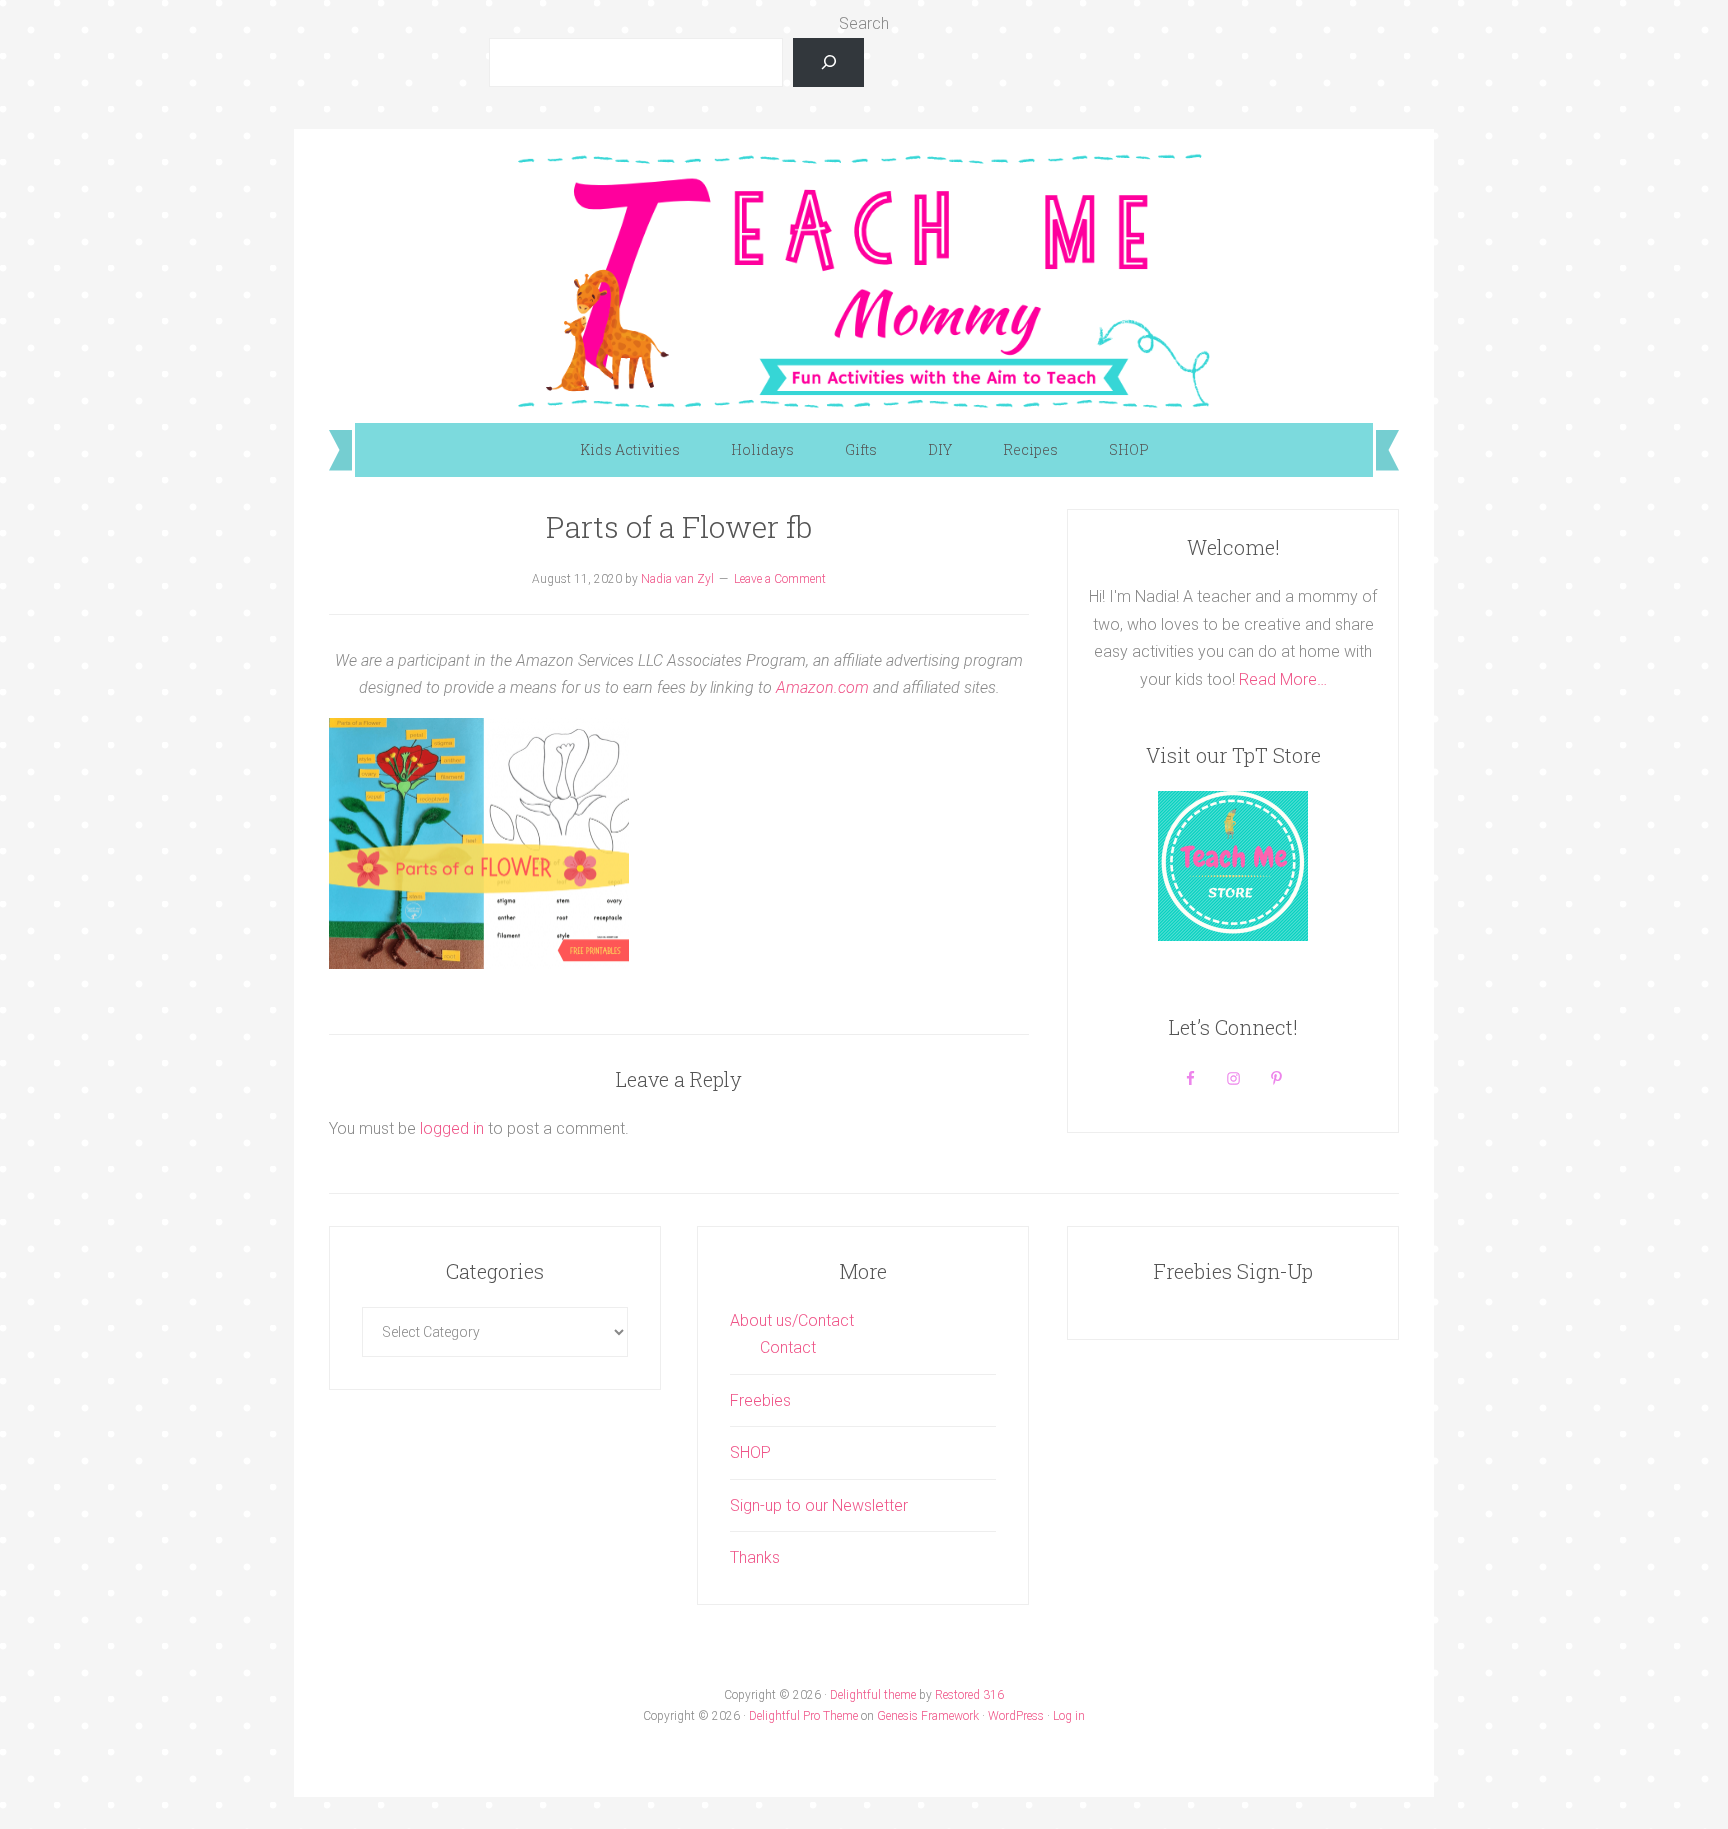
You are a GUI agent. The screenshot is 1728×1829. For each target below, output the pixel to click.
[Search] (828, 62)
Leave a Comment (780, 579)
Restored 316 (969, 1695)
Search (864, 23)
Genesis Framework (928, 1716)
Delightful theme (873, 1695)
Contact (788, 1347)
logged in (452, 1128)
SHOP (750, 1452)
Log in (1069, 1716)
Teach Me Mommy (864, 279)
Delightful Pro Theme (803, 1716)
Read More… (1283, 679)
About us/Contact (792, 1320)
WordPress (1016, 1716)
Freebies (760, 1400)
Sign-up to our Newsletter (819, 1505)
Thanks (755, 1557)
